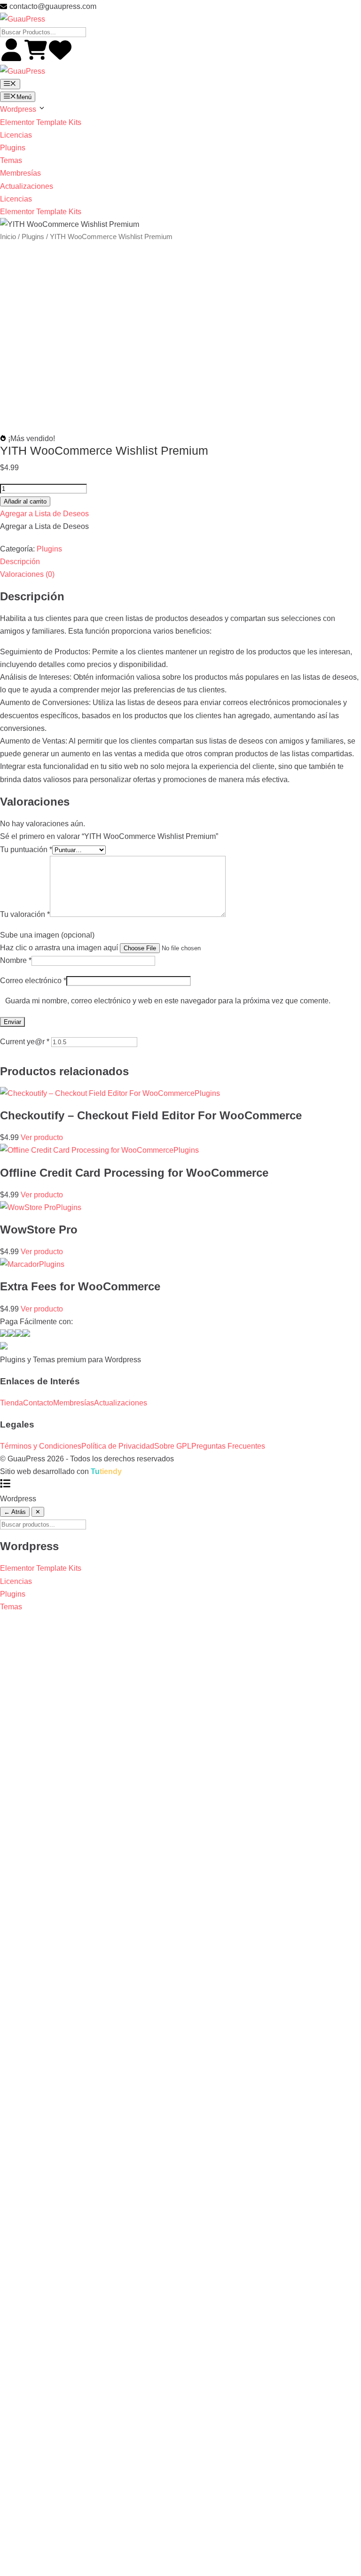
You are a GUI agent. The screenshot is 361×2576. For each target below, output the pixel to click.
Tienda (12, 1403)
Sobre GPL (173, 1446)
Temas (11, 160)
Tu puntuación (26, 850)
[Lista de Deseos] (60, 58)
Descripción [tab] (20, 562)
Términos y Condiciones (41, 1446)
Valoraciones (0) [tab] (27, 574)
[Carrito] (37, 58)
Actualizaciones (27, 186)
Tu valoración (25, 914)
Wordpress (19, 109)
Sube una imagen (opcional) (47, 935)
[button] (44, 514)
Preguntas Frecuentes (228, 1446)
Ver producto (42, 1137)
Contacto (38, 1403)
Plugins (13, 148)
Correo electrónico (33, 981)
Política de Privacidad (118, 1446)
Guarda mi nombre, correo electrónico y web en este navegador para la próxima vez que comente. (168, 1001)
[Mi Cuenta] (12, 58)
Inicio (8, 237)
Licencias (16, 135)
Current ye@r (25, 1042)
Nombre (16, 960)
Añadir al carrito (25, 501)
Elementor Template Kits (41, 122)
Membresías (20, 173)
